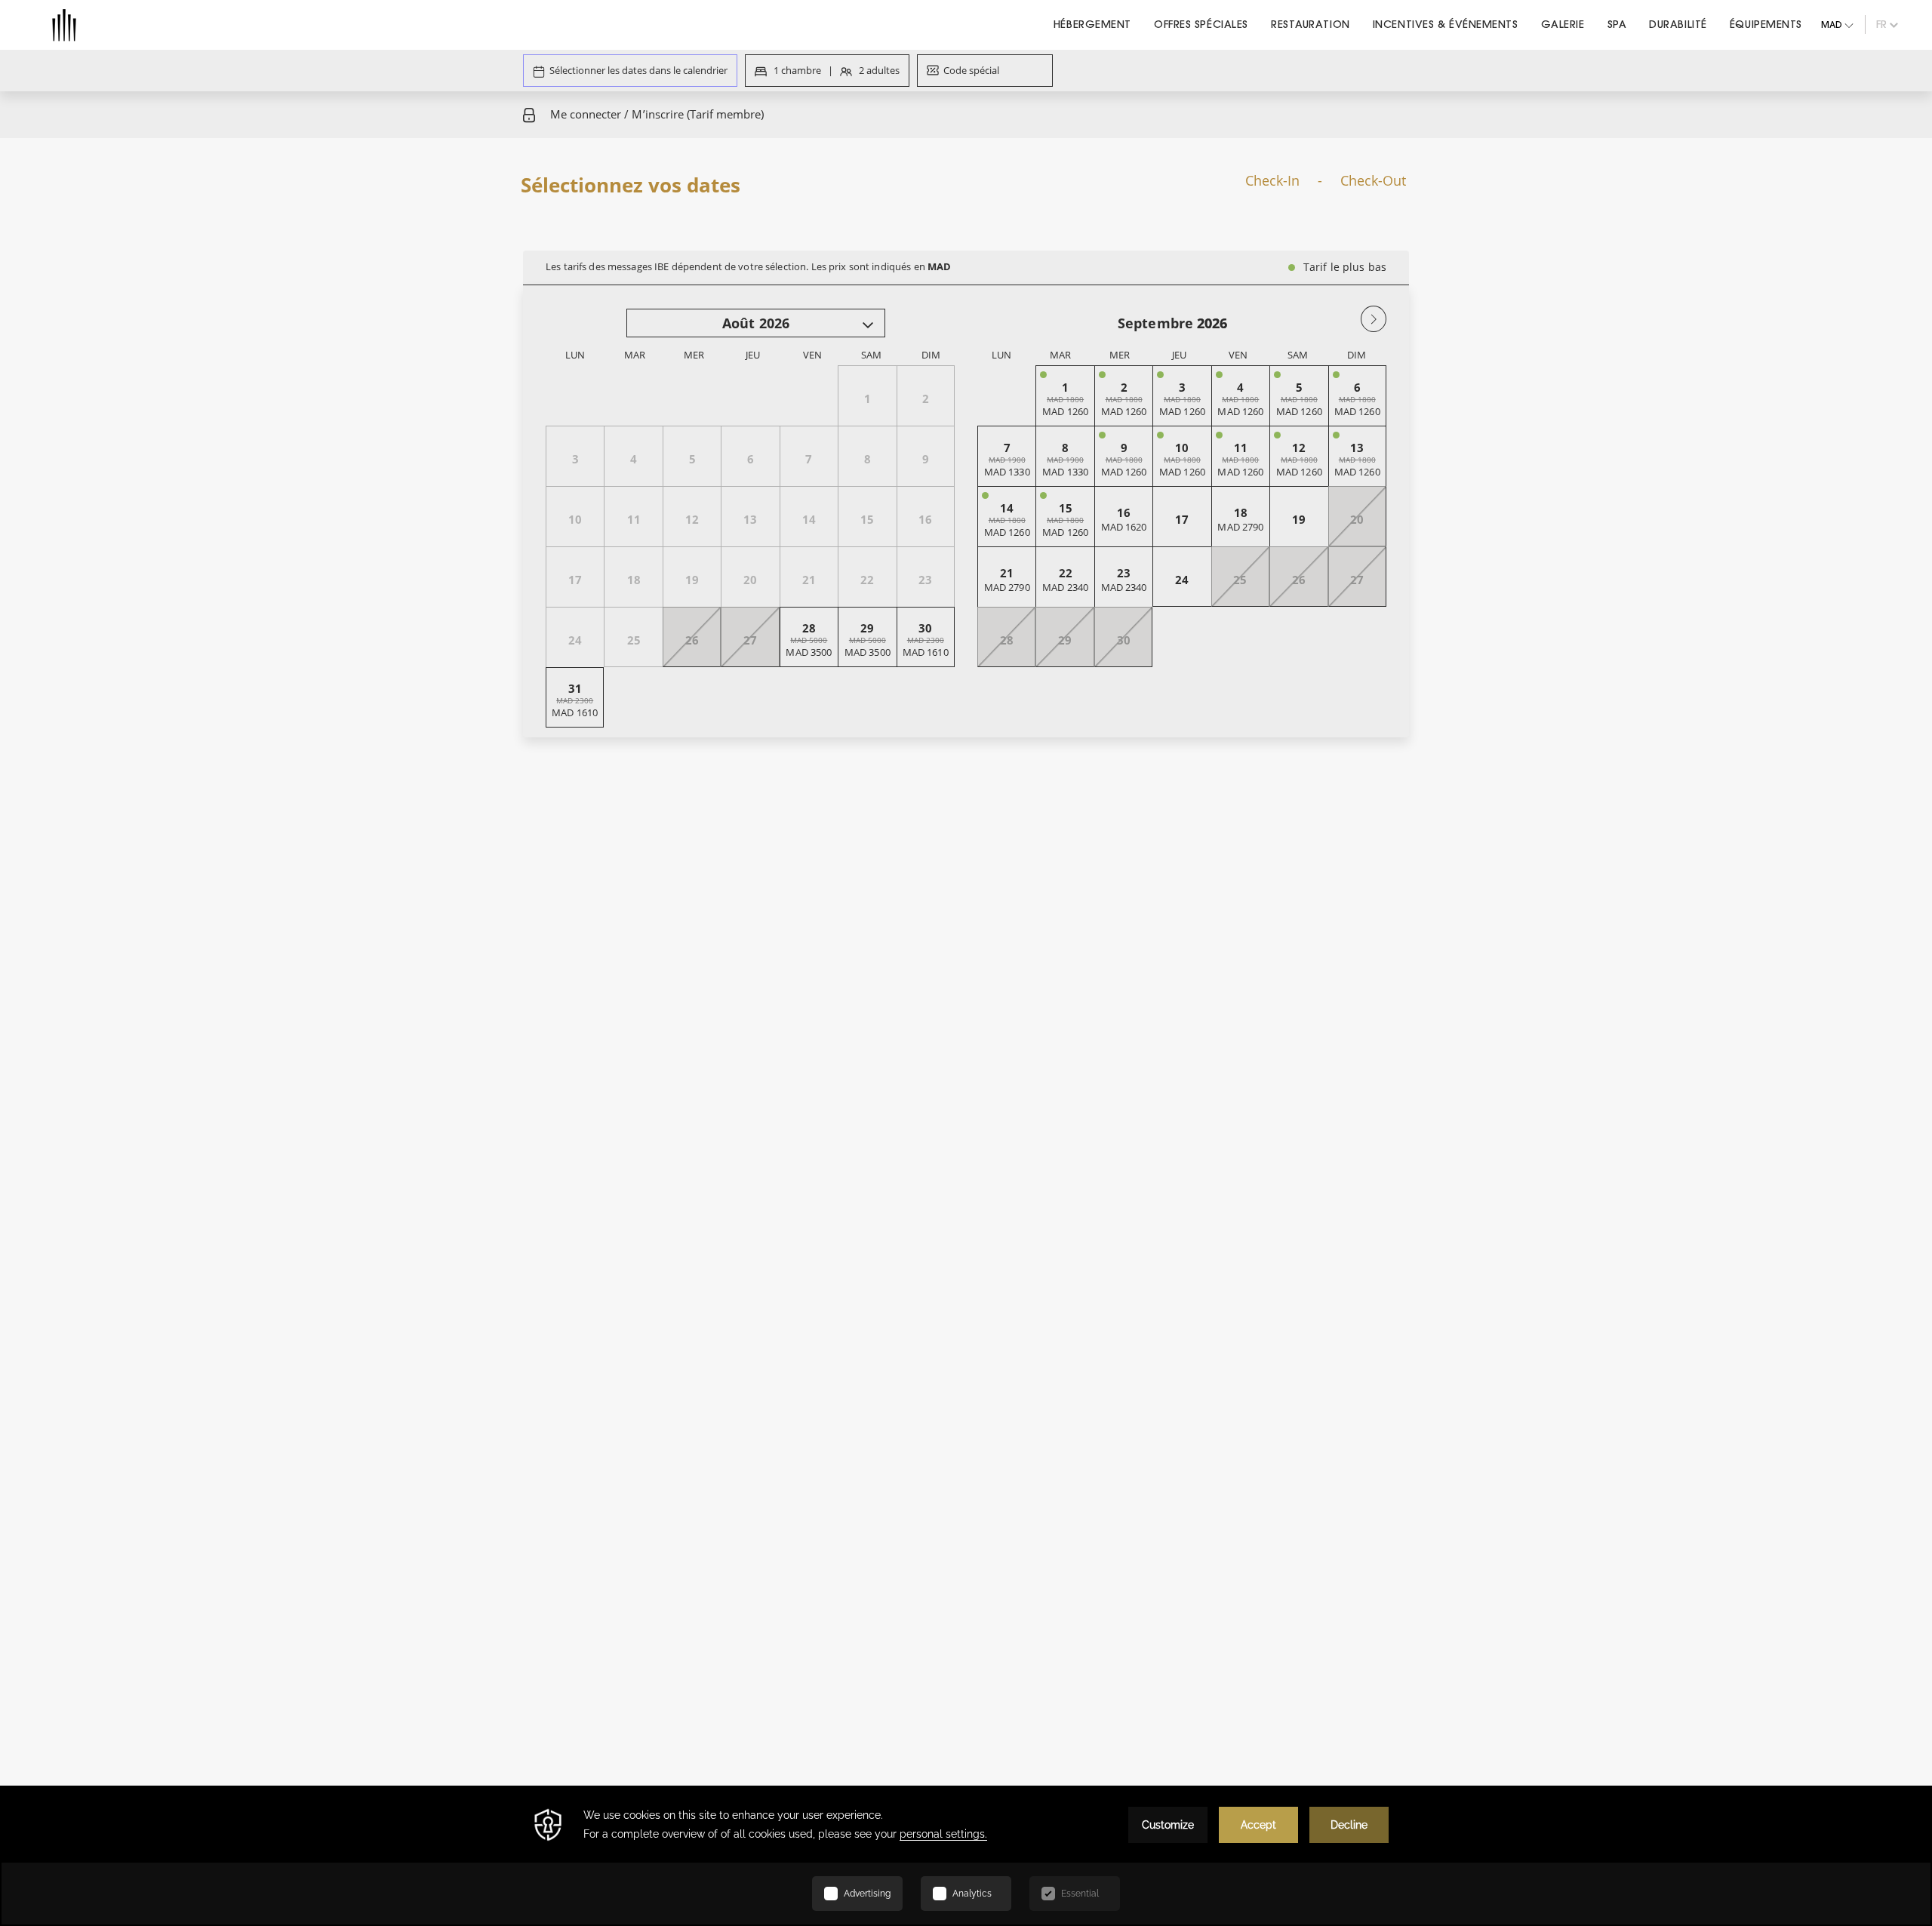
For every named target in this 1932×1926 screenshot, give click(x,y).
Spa (1617, 24)
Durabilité (1678, 24)
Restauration (1311, 24)
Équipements (1766, 24)
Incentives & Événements (1446, 24)
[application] (966, 1856)
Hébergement (1092, 24)
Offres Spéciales (1201, 24)
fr (1881, 24)
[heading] (815, 187)
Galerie (1563, 24)
